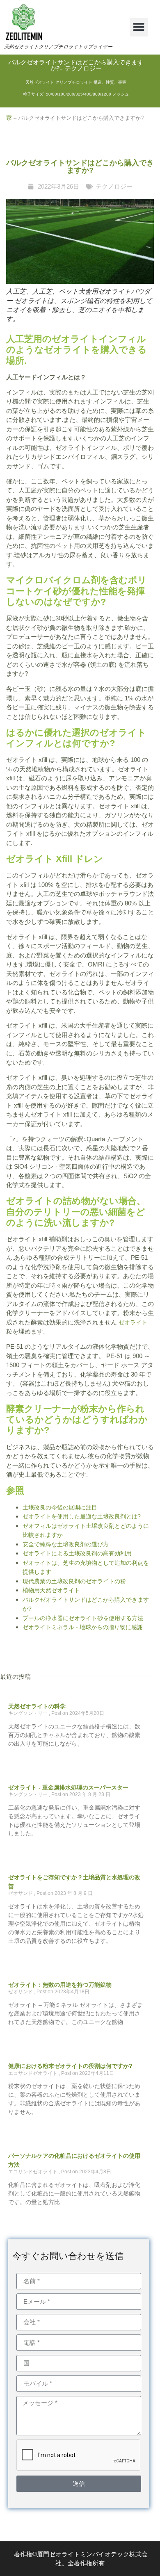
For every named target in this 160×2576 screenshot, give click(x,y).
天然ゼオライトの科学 (37, 1706)
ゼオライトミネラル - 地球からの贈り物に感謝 (83, 1627)
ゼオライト (133, 1322)
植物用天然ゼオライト (51, 1590)
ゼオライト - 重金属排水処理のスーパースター (68, 1787)
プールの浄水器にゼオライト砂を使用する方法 (83, 1618)
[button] (139, 27)
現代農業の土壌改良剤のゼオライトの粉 (74, 1581)
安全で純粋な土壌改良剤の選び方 (66, 1544)
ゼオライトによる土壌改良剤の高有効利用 (77, 1553)
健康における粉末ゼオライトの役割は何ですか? (70, 2066)
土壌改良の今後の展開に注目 (60, 1507)
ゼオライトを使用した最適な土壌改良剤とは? (82, 1516)
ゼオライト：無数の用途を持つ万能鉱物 (60, 1985)
